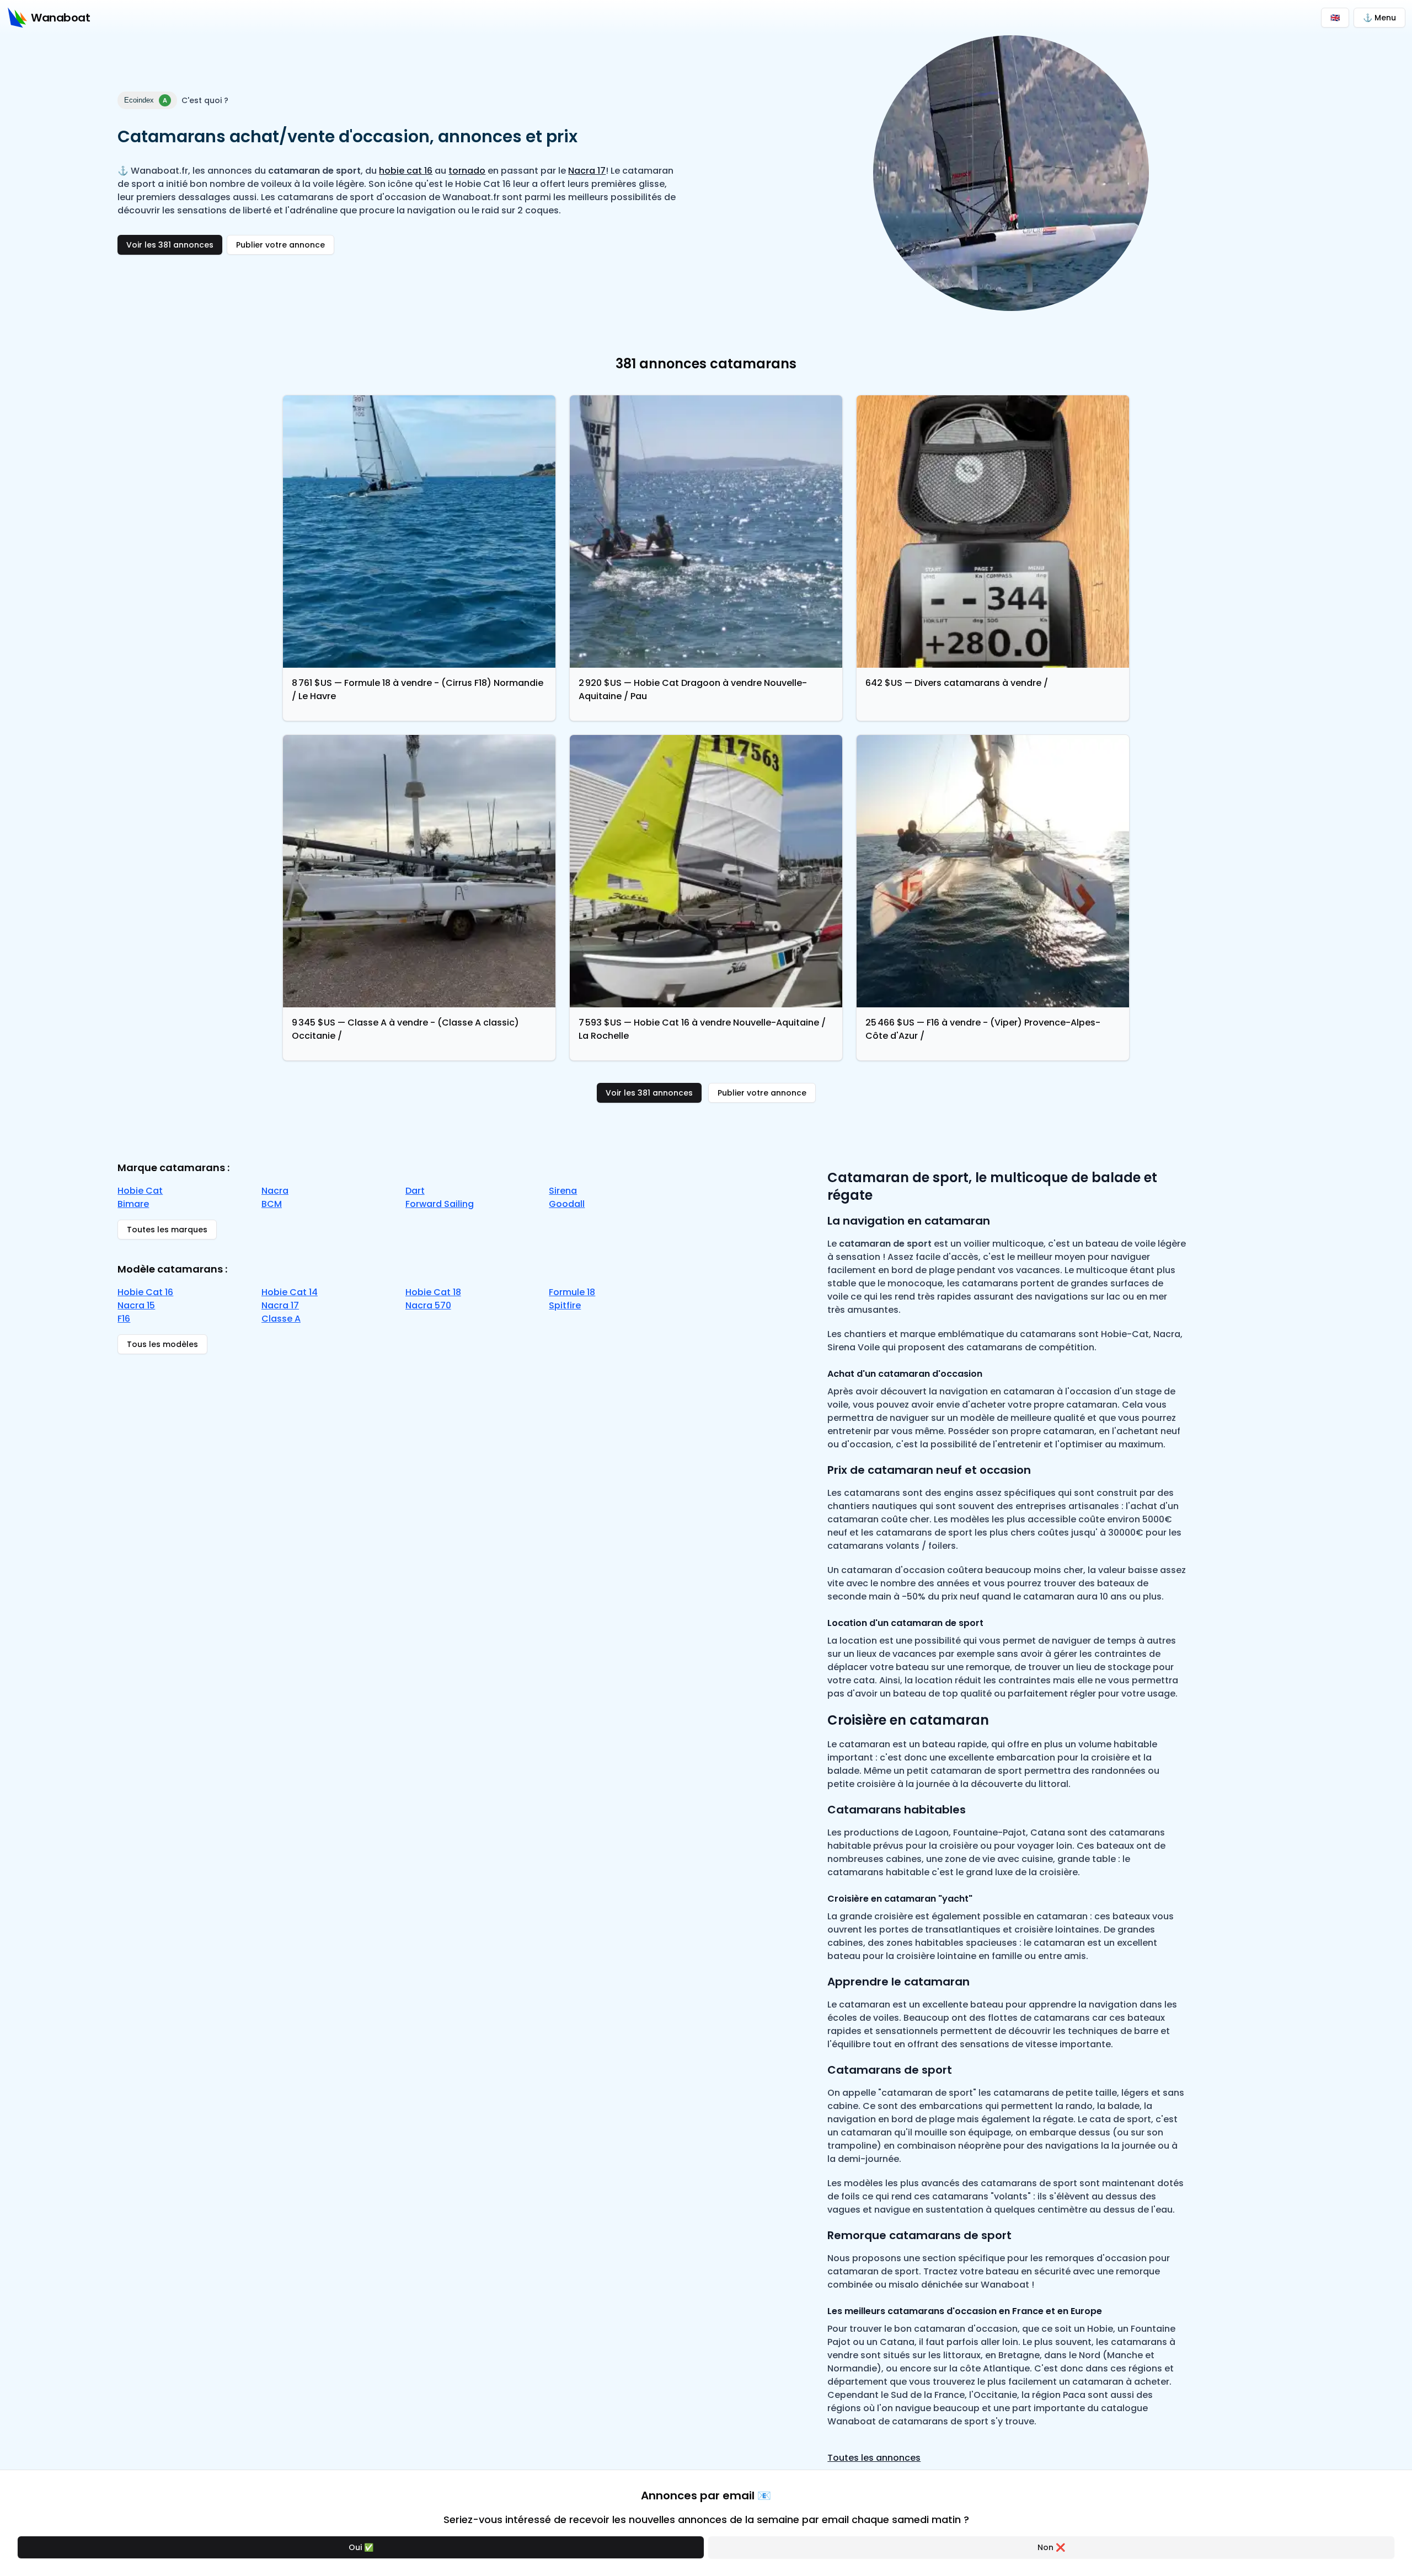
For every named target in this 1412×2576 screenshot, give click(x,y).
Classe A (281, 1319)
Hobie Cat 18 (433, 1292)
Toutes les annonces (874, 2458)
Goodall (567, 1204)
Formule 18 (572, 1292)
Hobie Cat (140, 1191)
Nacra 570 (428, 1305)
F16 (124, 1319)
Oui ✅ (361, 2547)
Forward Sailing (440, 1204)
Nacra (275, 1191)
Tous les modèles (162, 1344)
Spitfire (565, 1305)
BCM (272, 1204)
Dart (415, 1191)
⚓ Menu (1379, 18)
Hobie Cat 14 (290, 1292)
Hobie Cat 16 (145, 1292)
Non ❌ (1051, 2547)
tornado (467, 171)
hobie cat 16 (406, 171)
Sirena (563, 1191)
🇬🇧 (1335, 18)
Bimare (133, 1204)
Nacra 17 (587, 171)
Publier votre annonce (280, 245)
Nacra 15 (136, 1305)
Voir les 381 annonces (170, 245)
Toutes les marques (167, 1230)
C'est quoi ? (205, 100)
